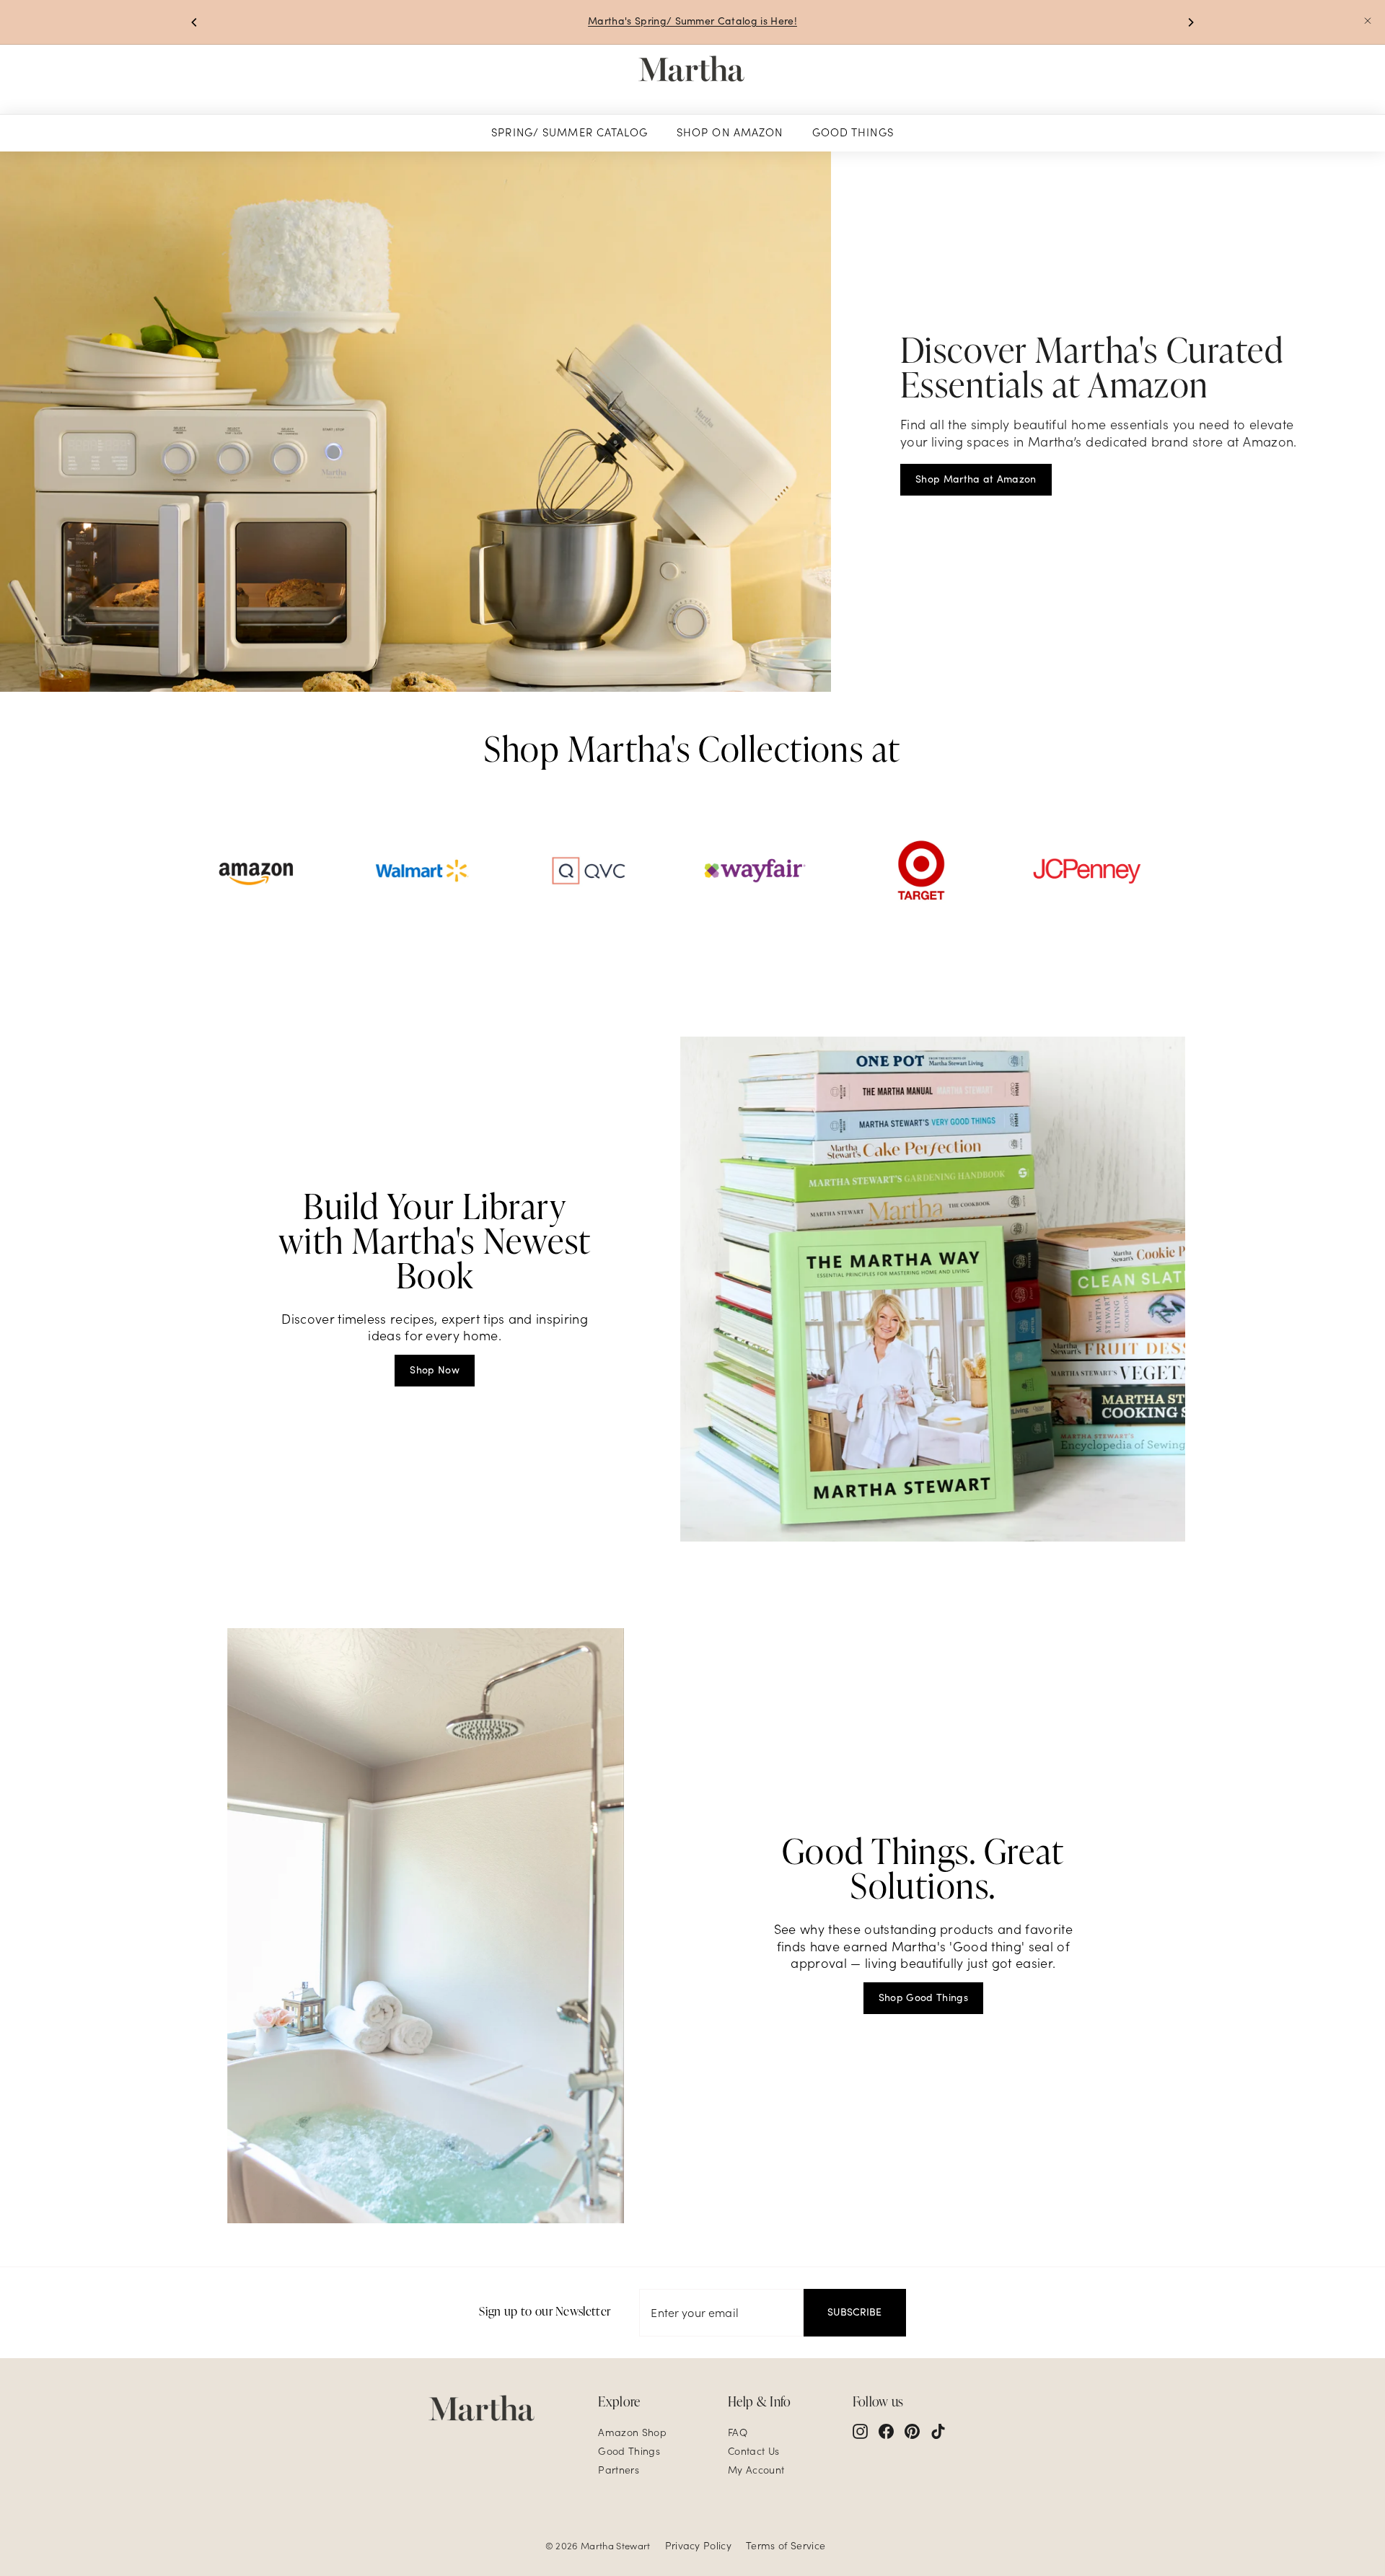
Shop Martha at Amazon (976, 479)
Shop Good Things (923, 1997)
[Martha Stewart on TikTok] (938, 2431)
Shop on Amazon (730, 132)
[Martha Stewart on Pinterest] (912, 2431)
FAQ (738, 2432)
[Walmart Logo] (422, 871)
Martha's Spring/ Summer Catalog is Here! (692, 21)
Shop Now (435, 1370)
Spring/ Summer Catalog (570, 132)
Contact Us (753, 2451)
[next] (1190, 22)
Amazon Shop (632, 2432)
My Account (756, 2470)
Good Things (853, 132)
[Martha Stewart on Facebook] (886, 2431)
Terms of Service (786, 2546)
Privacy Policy (698, 2546)
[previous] (195, 22)
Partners (619, 2470)
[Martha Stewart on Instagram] (860, 2431)
